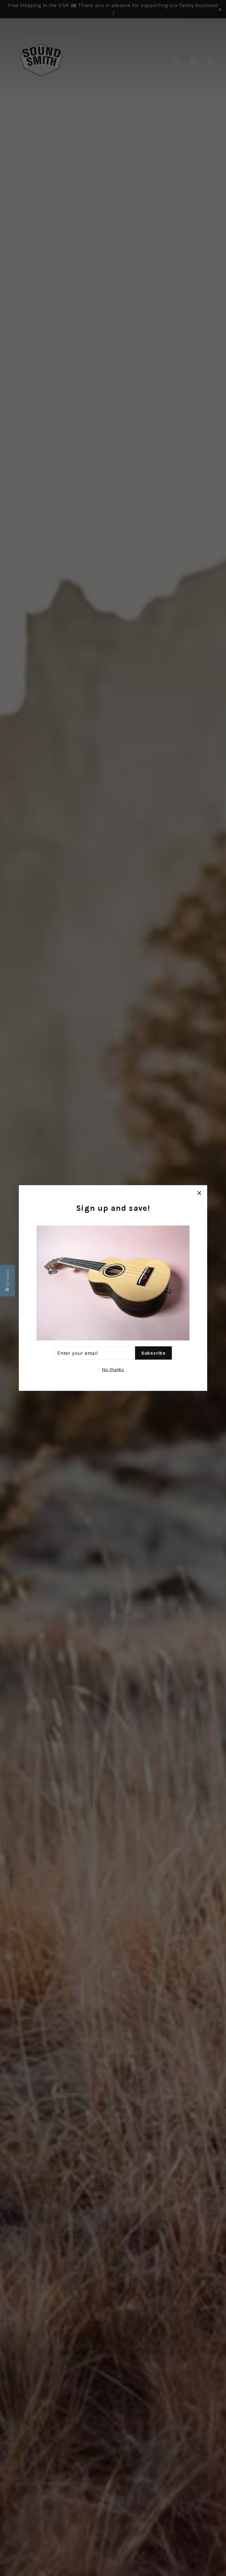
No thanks (113, 1369)
